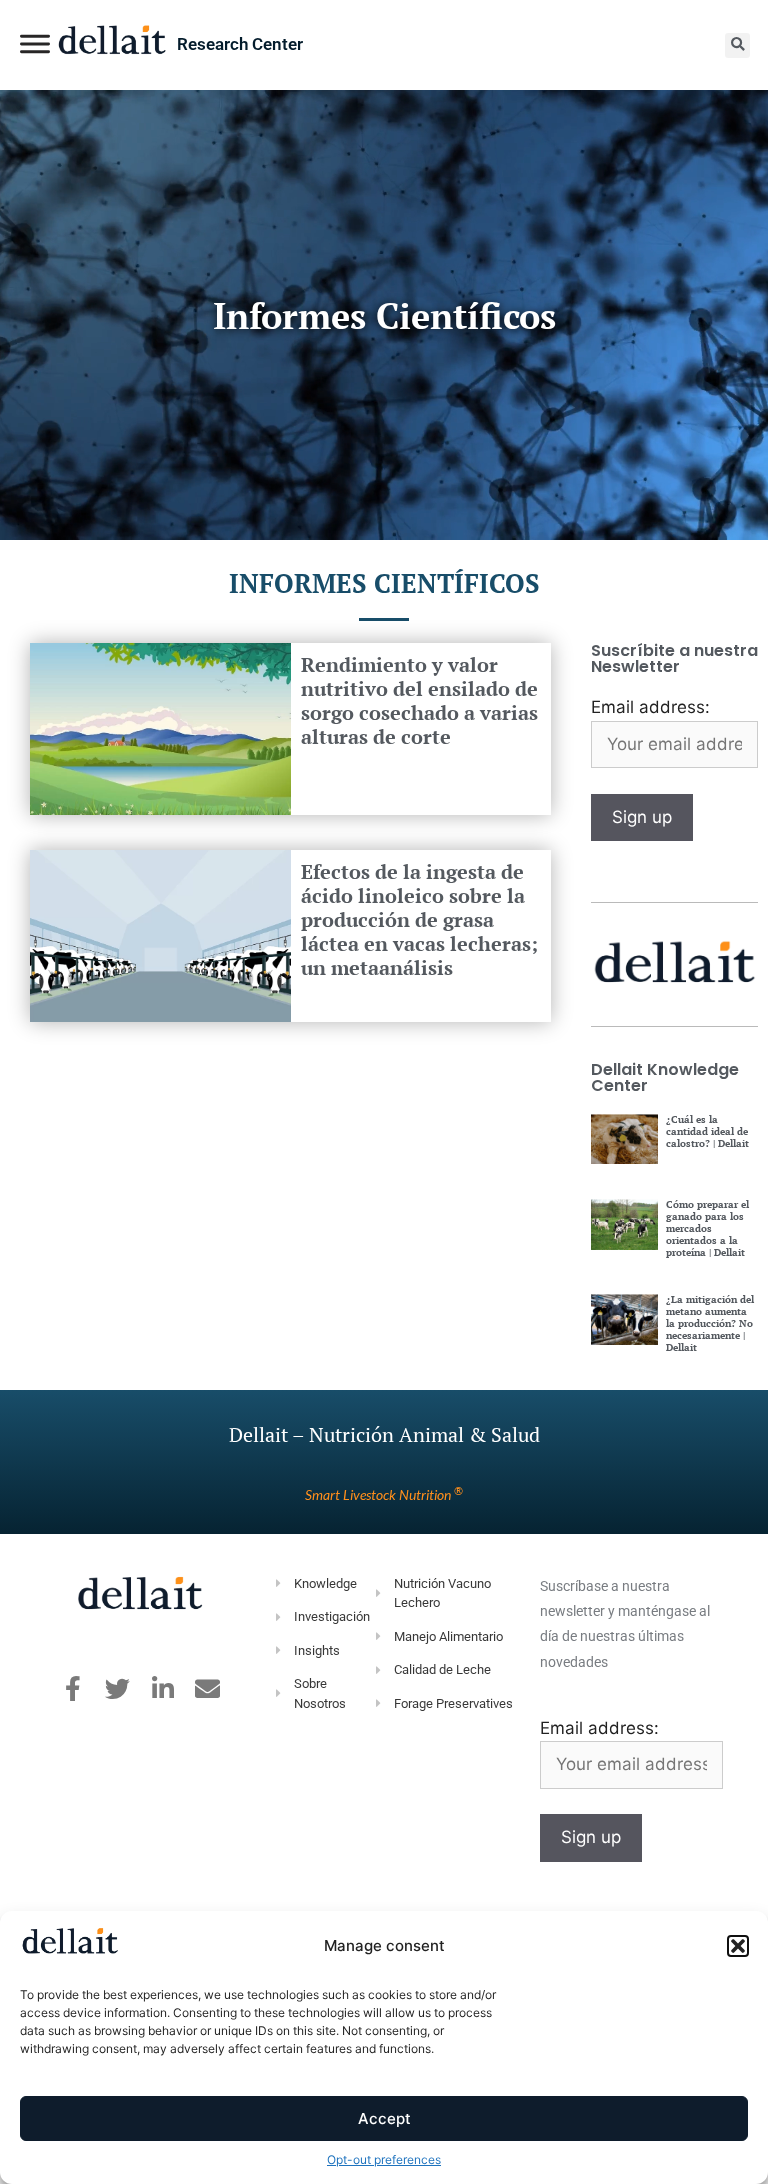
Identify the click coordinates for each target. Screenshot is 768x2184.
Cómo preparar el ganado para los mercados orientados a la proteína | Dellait (707, 1228)
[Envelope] (207, 1688)
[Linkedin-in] (162, 1688)
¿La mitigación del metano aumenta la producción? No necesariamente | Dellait (710, 1323)
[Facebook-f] (72, 1688)
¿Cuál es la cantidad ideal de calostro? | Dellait (707, 1131)
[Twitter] (117, 1688)
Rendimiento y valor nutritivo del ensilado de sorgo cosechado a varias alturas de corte (419, 700)
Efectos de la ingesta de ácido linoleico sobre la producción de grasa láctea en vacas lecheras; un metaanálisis (419, 919)
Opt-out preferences (384, 2159)
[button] (738, 1946)
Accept (384, 2118)
